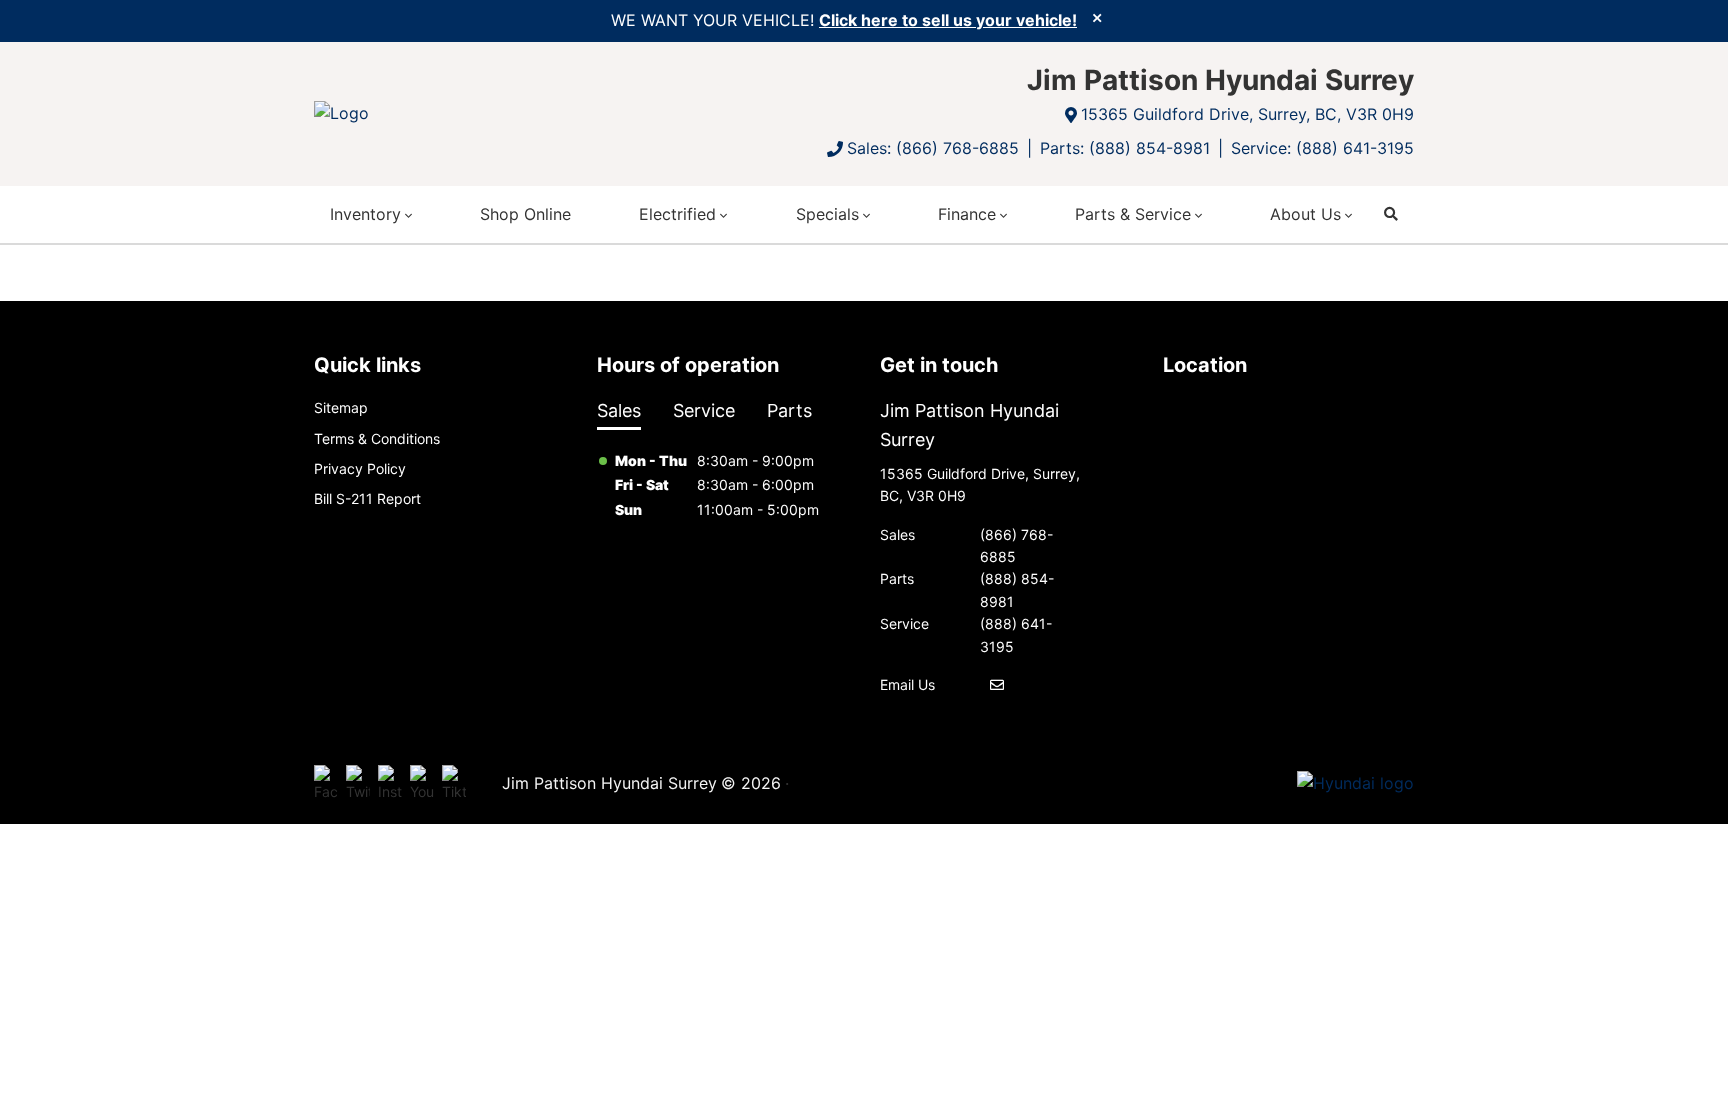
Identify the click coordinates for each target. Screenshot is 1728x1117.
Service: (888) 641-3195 (1322, 148)
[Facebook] (326, 784)
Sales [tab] (619, 410)
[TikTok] (454, 784)
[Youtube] (422, 784)
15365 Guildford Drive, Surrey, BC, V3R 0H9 (1247, 114)
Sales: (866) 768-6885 (933, 148)
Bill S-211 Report (367, 498)
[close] (1097, 17)
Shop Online (525, 214)
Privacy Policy (360, 468)
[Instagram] (390, 784)
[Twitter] (358, 784)
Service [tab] (704, 410)
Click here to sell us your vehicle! (948, 20)
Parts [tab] (789, 410)
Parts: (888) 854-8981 (1125, 148)
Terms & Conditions (377, 438)
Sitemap (341, 407)
